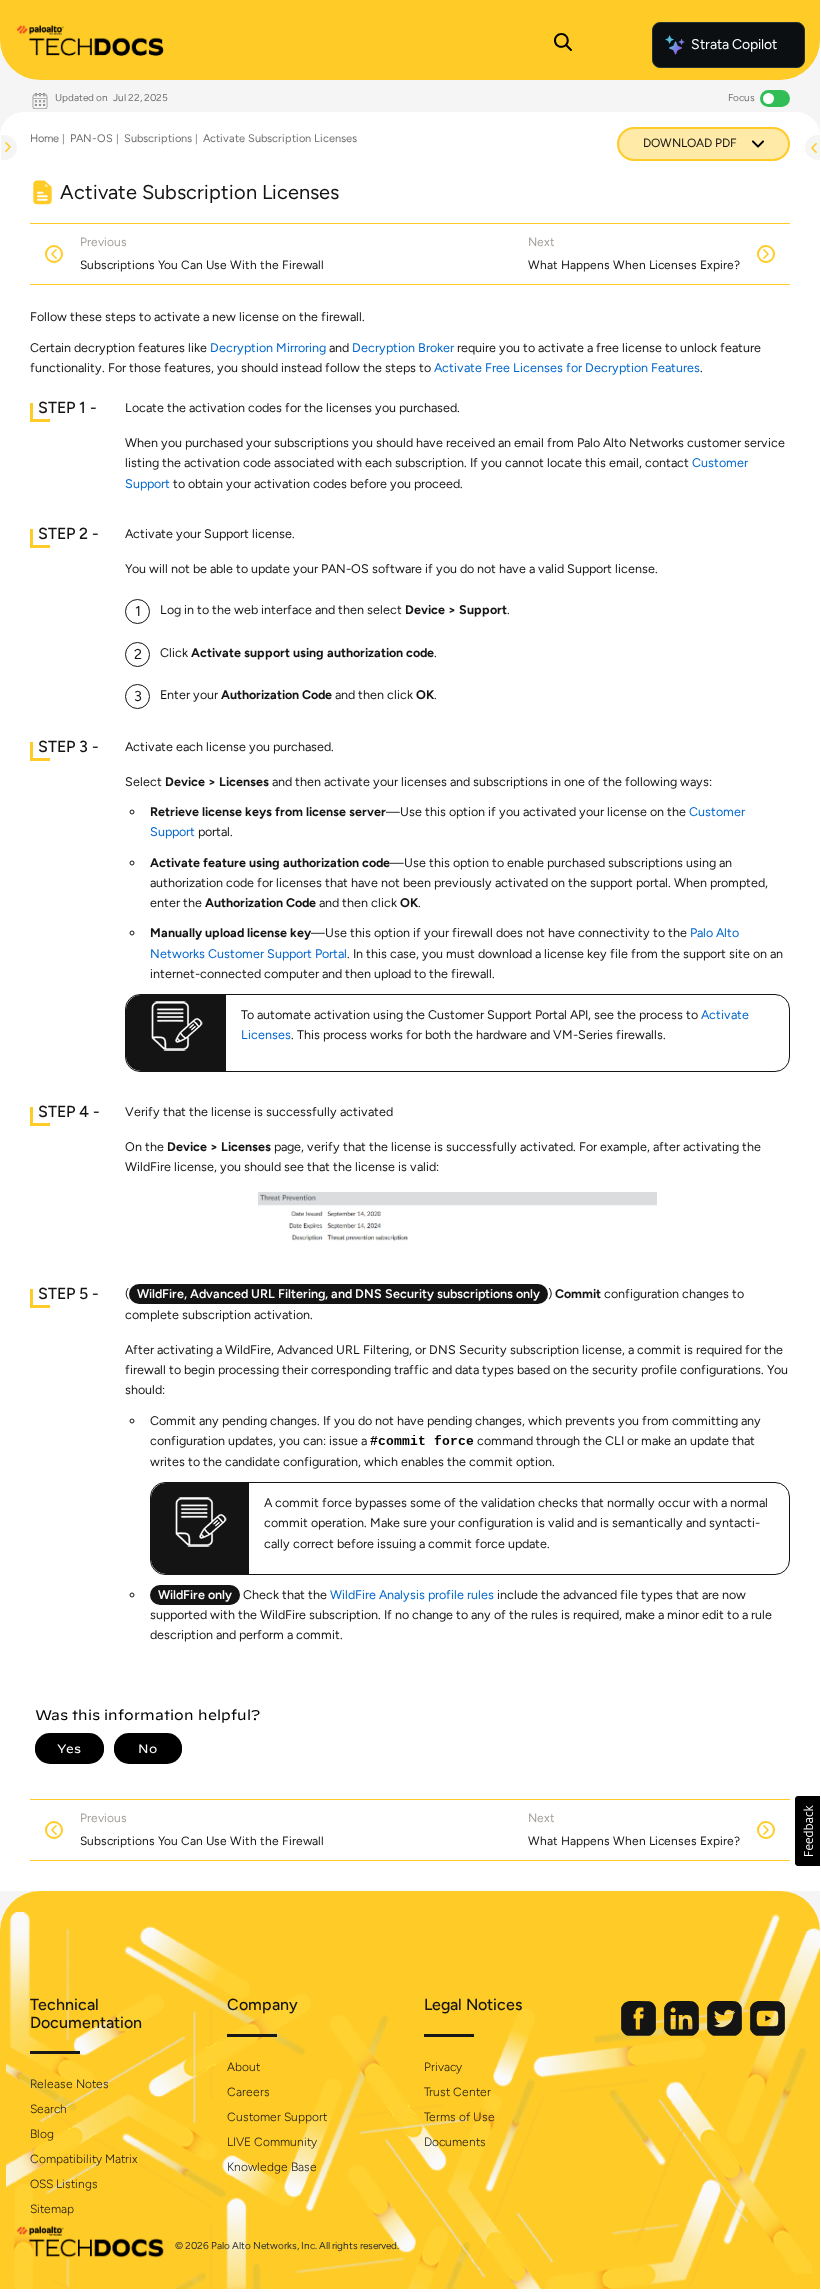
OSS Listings (64, 2184)
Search (48, 2109)
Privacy (443, 2067)
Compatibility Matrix (83, 2159)
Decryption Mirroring (268, 347)
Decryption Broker (403, 347)
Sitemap (52, 2209)
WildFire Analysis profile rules (412, 1594)
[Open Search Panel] (563, 45)
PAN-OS (91, 138)
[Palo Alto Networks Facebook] (640, 2031)
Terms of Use (459, 2117)
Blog (42, 2134)
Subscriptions (158, 138)
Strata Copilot (734, 44)
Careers (248, 2092)
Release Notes (69, 2084)
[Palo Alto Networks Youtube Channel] (767, 2031)
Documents (455, 2142)
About (243, 2067)
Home (44, 138)
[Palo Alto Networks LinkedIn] (683, 2031)
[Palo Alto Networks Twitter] (726, 2031)
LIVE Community (272, 2142)
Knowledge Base (272, 2167)
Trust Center (457, 2092)
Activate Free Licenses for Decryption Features (567, 367)
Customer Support (277, 2117)
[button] (807, 1831)
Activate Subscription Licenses (280, 138)
